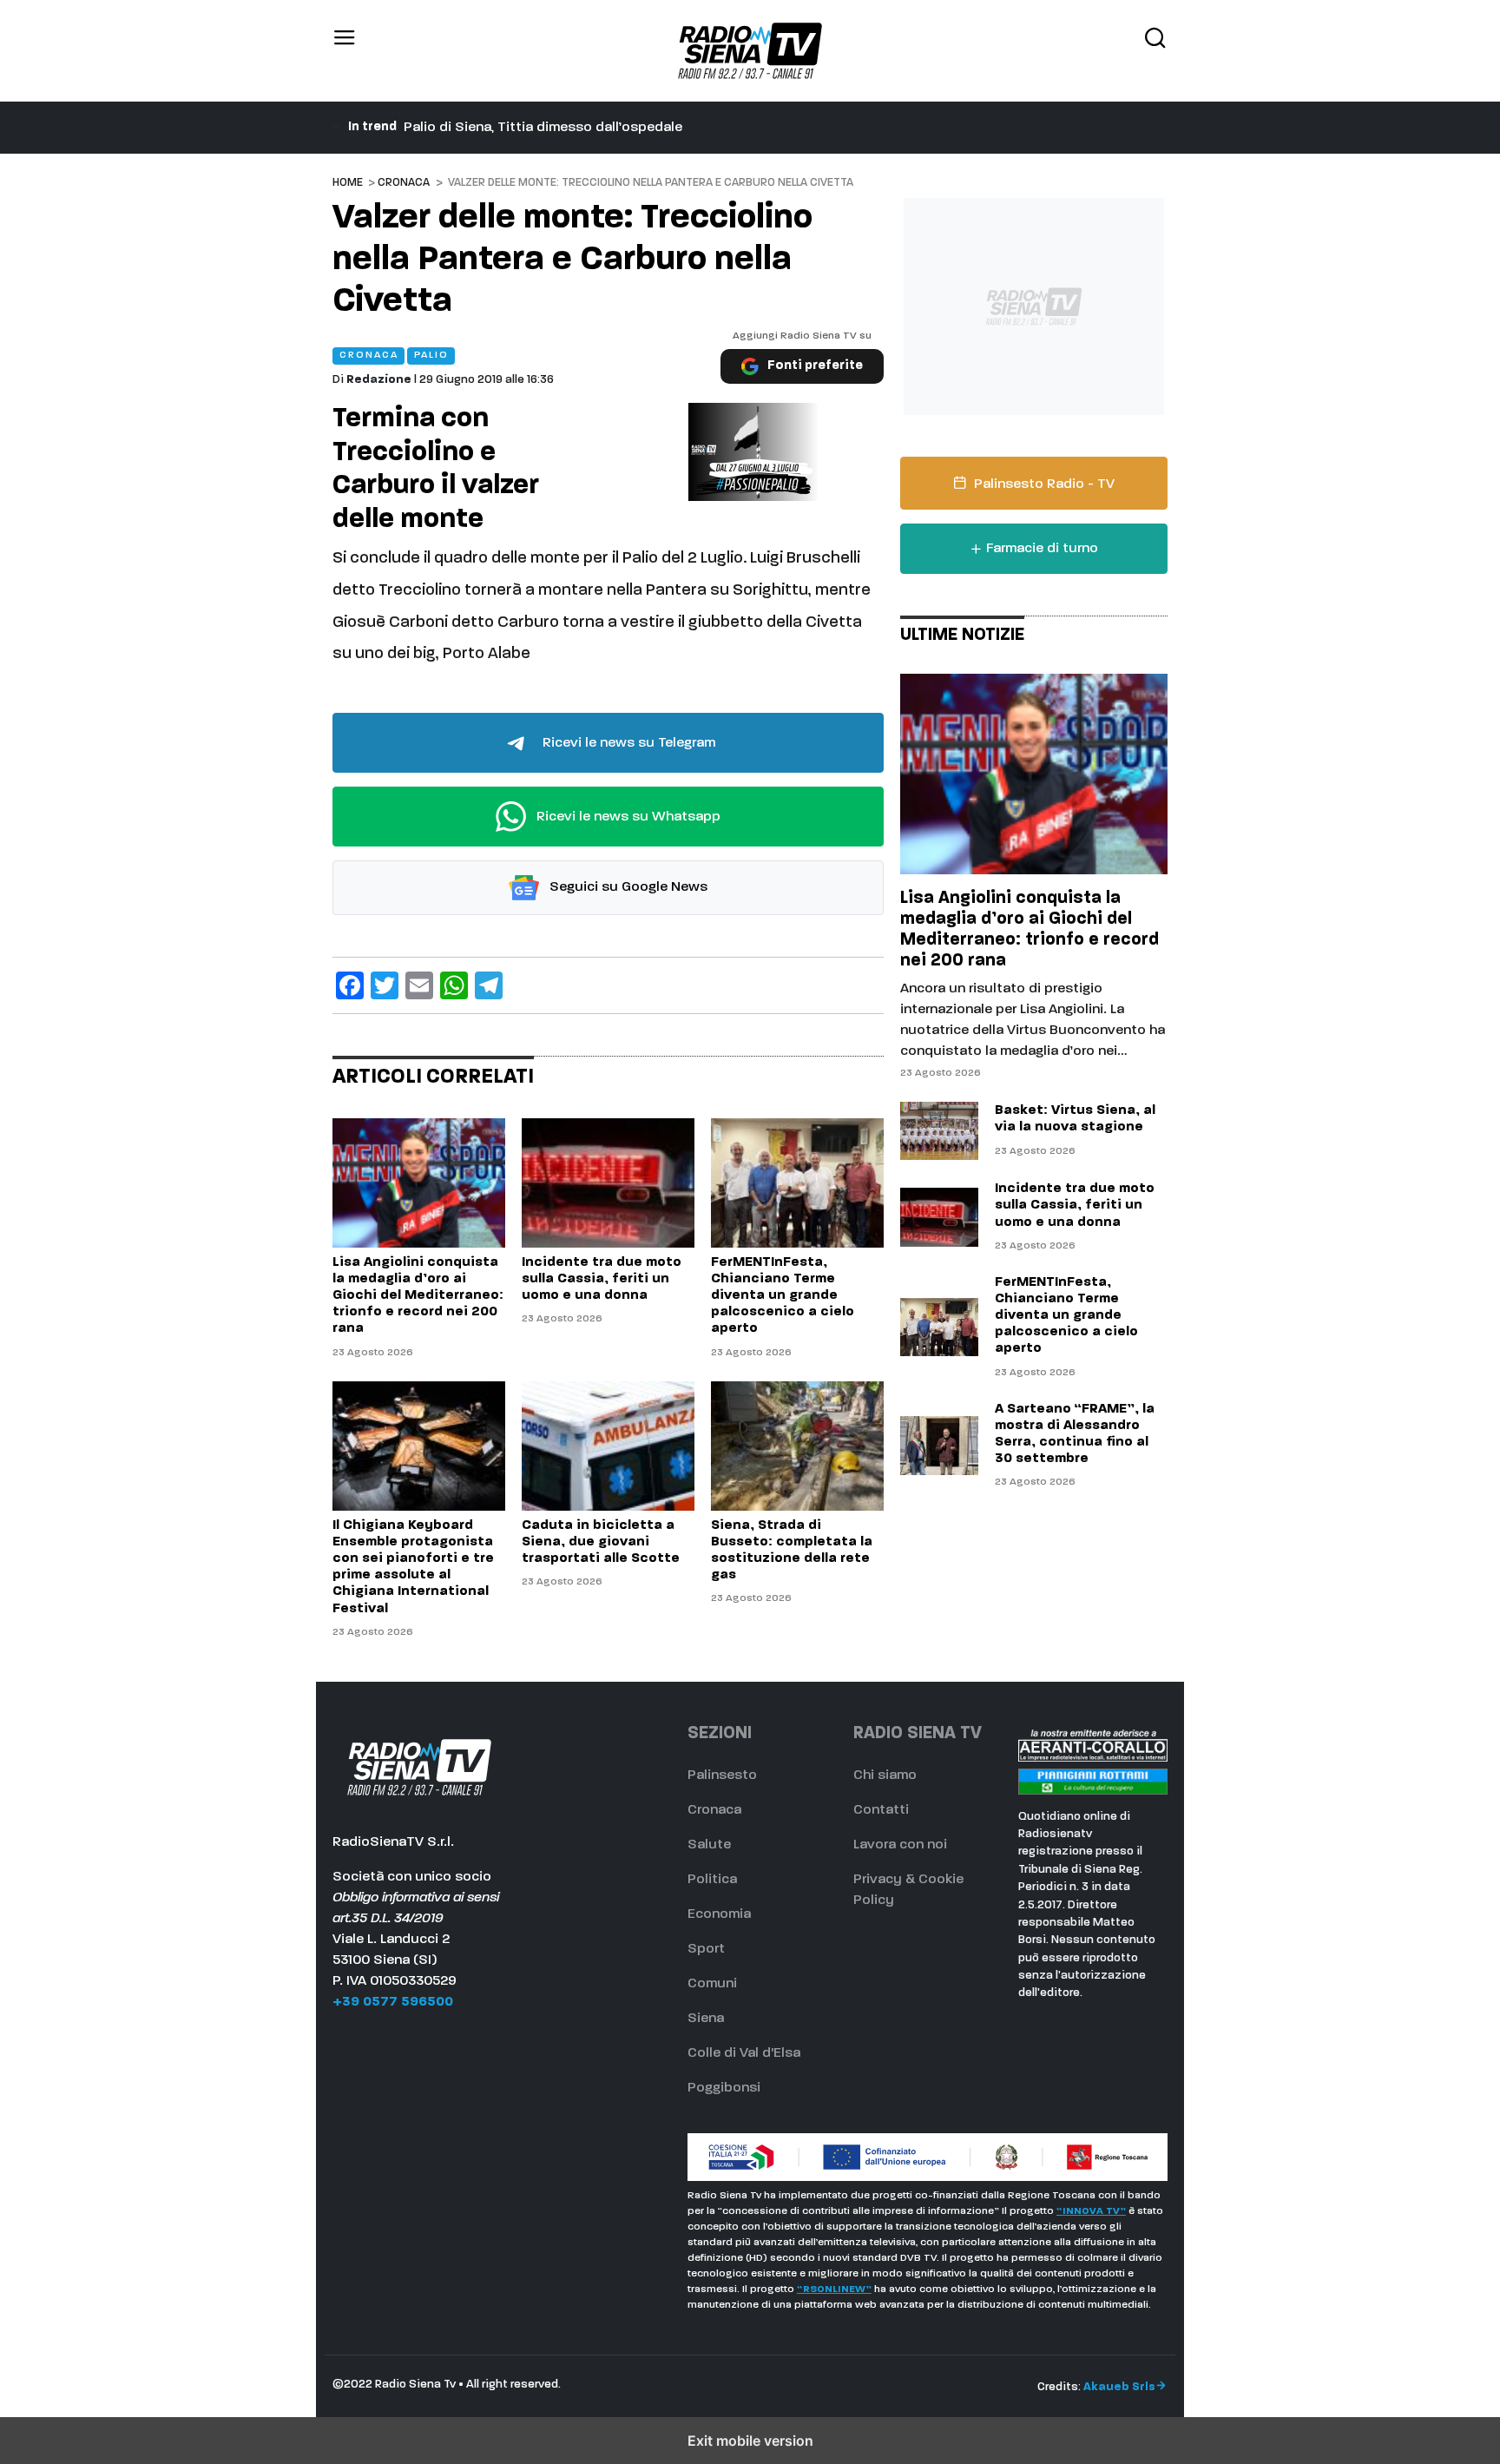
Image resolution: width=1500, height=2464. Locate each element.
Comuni (712, 1984)
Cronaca (404, 183)
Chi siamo (885, 1776)
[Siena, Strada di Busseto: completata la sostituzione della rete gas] (797, 1446)
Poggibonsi (724, 2088)
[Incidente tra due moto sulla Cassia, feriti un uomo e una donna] (608, 1183)
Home (348, 183)
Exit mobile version (750, 2441)
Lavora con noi (900, 1845)
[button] (345, 51)
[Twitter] (385, 985)
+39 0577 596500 (393, 2002)
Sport (706, 1949)
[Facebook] (350, 985)
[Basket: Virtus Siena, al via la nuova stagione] (939, 1131)
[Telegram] (489, 985)
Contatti (881, 1810)
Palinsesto (722, 1776)
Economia (719, 1914)
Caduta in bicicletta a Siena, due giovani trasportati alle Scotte (610, 128)
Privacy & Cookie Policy (908, 1890)
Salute (709, 1845)
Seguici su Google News (627, 888)
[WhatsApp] (454, 985)
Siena (706, 2019)
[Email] (419, 985)
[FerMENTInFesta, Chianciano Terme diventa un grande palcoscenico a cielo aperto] (797, 1183)
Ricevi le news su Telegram (627, 743)
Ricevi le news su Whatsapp (627, 817)
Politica (712, 1880)
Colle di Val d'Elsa (744, 2053)
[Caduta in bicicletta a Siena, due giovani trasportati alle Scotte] (608, 1446)
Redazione (379, 380)
